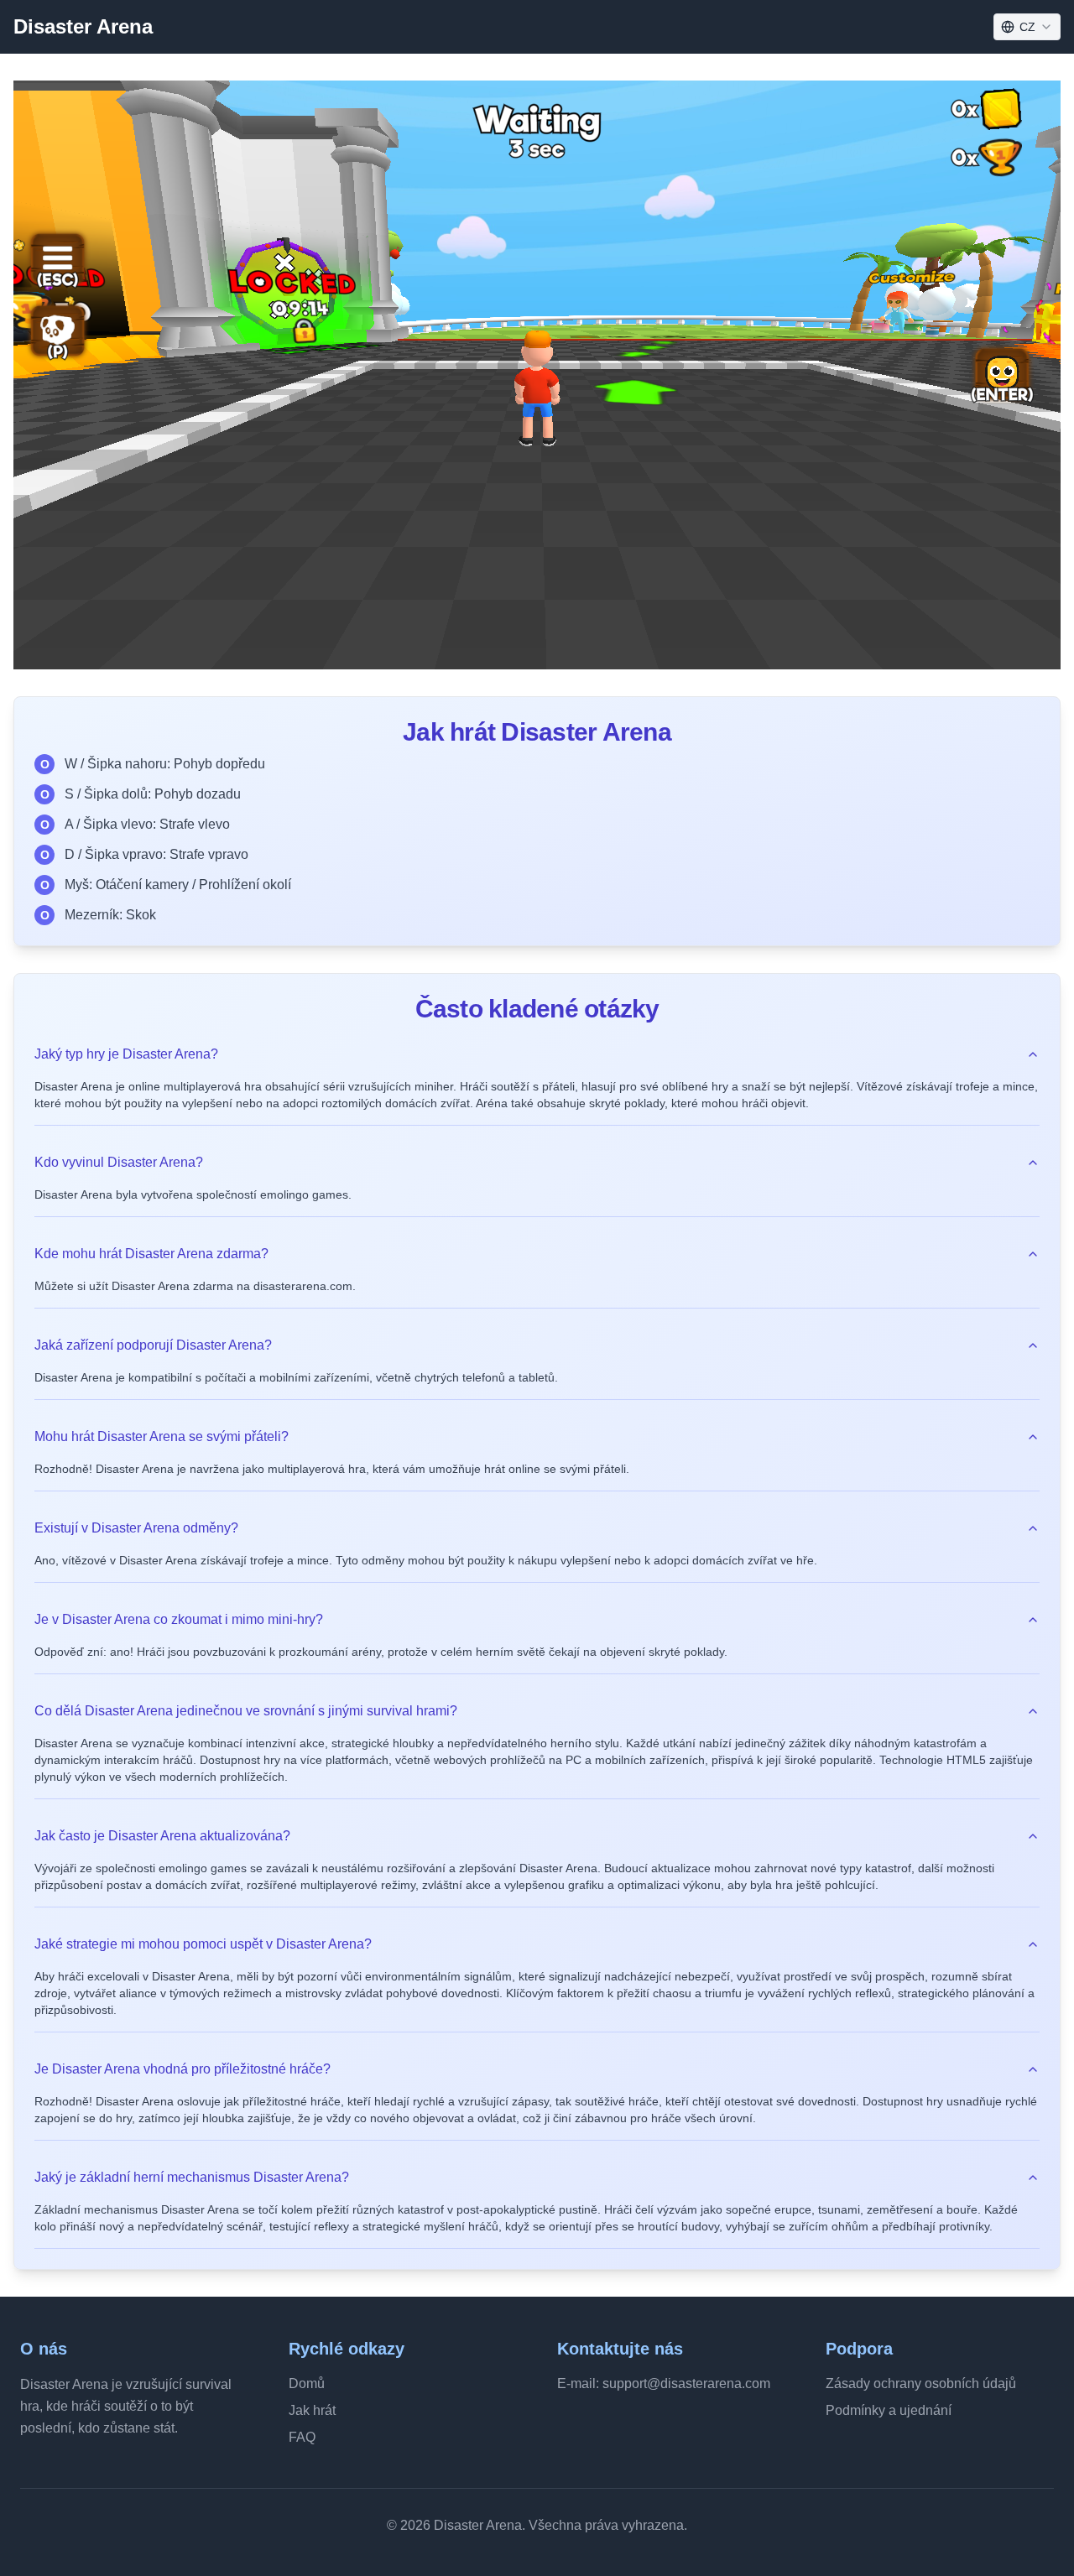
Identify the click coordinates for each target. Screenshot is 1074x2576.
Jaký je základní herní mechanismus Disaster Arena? (192, 2177)
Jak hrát (312, 2410)
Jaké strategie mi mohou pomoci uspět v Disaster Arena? (203, 1944)
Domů (307, 2383)
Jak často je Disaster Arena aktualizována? (162, 1836)
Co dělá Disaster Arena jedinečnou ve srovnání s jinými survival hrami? (246, 1711)
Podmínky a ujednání (889, 2410)
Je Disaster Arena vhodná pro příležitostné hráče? (182, 2069)
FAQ (302, 2437)
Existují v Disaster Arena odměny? (136, 1528)
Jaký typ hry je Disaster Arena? (126, 1054)
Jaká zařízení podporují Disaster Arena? (153, 1345)
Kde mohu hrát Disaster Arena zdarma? (151, 1254)
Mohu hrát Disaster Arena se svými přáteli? (162, 1436)
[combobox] (1027, 27)
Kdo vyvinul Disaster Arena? (119, 1162)
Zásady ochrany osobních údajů (921, 2383)
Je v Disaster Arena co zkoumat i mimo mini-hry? (179, 1619)
